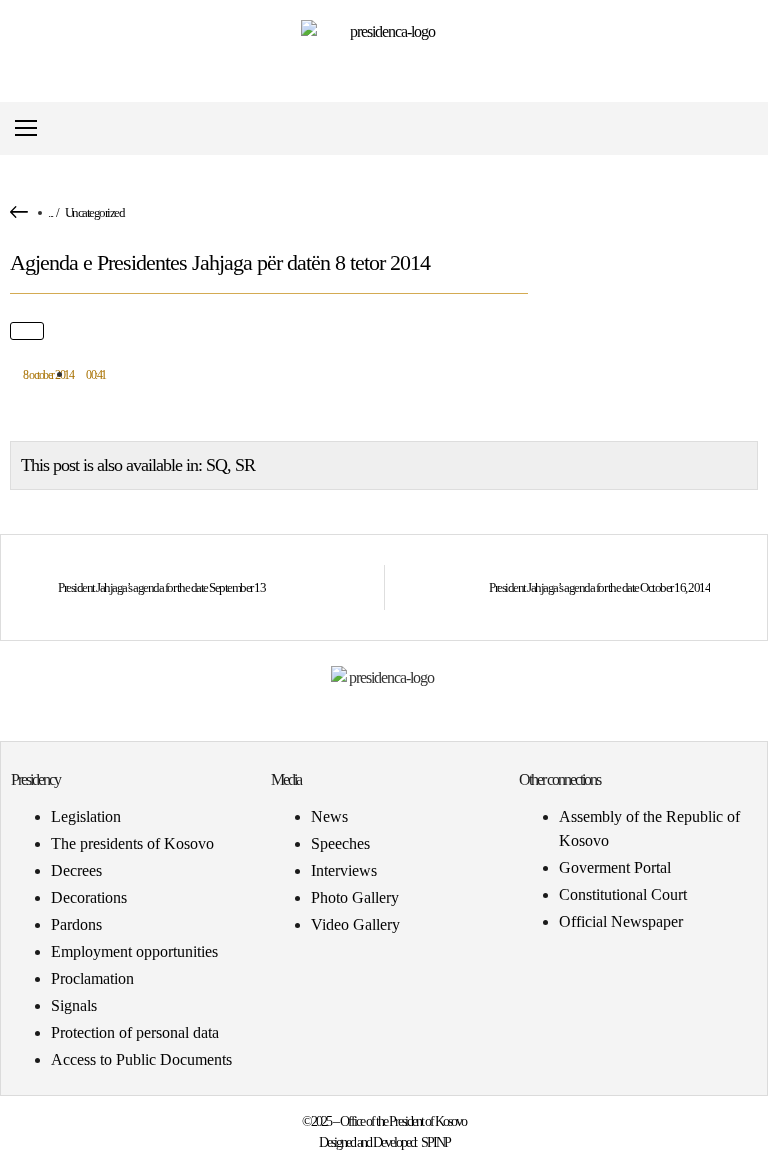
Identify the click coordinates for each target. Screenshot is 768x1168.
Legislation (86, 816)
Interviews (344, 870)
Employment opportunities (134, 951)
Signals (74, 1005)
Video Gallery (355, 924)
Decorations (89, 897)
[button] (741, 128)
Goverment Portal (615, 867)
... (50, 212)
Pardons (76, 924)
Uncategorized (95, 212)
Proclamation (92, 978)
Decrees (76, 870)
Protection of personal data (135, 1032)
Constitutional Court (623, 894)
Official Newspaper (621, 921)
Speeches (340, 843)
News (329, 816)
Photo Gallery (355, 897)
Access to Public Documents (141, 1059)
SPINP (435, 1142)
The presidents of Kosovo (132, 843)
